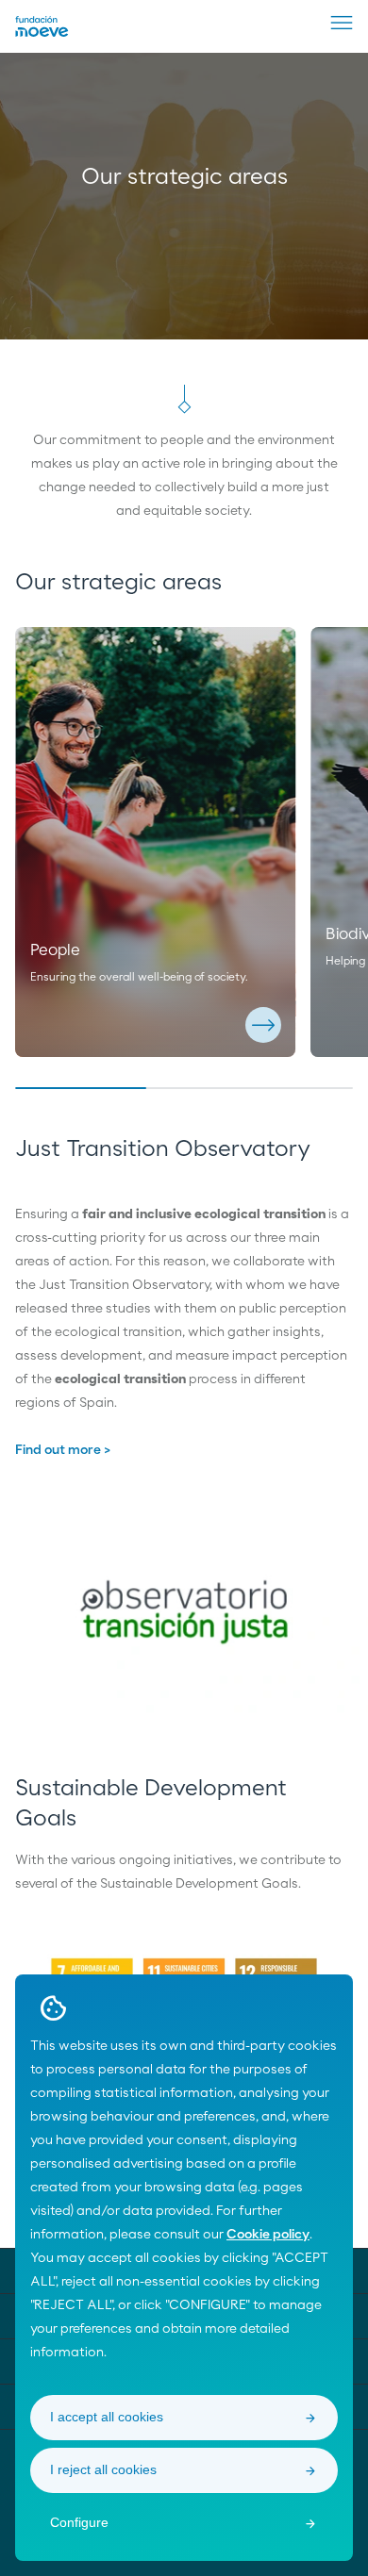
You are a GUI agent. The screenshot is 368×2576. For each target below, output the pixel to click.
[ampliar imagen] (184, 1616)
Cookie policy (268, 2235)
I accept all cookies (107, 2417)
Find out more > (63, 1450)
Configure (79, 2522)
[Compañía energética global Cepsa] (42, 33)
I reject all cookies (103, 2469)
